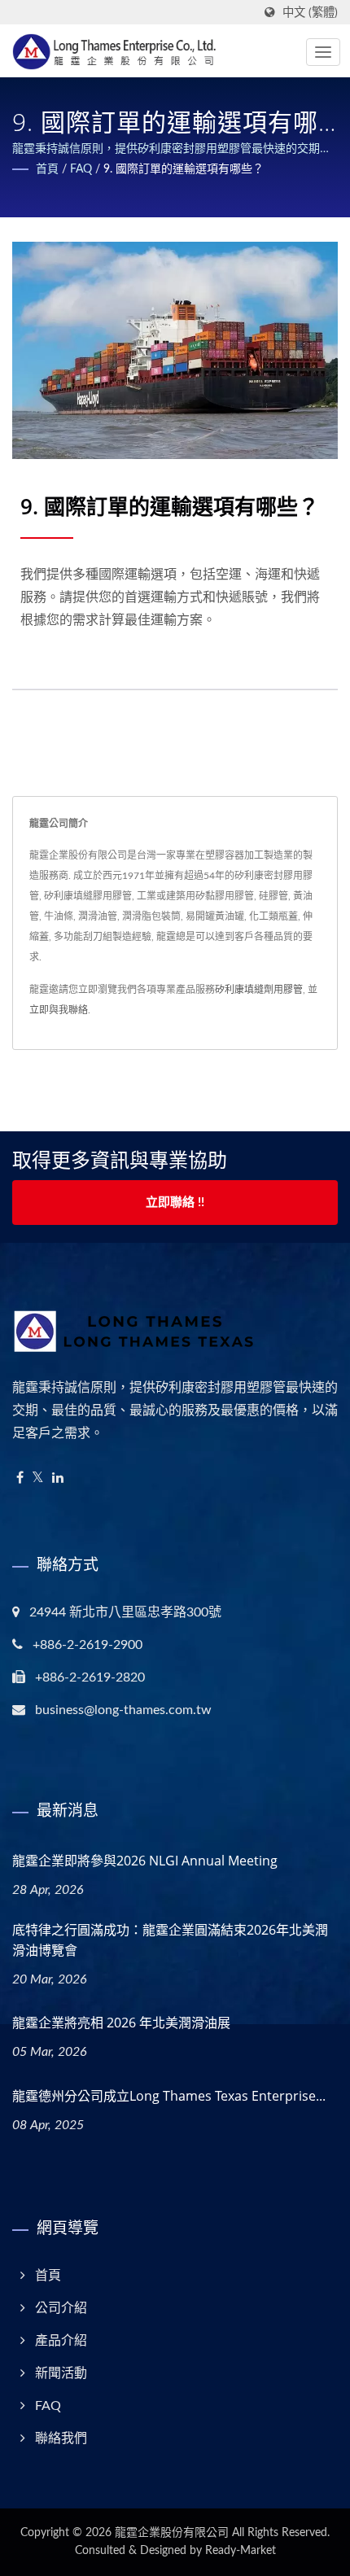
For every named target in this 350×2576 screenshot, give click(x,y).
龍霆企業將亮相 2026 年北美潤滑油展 (121, 2023)
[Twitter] (38, 1478)
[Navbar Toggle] (323, 52)
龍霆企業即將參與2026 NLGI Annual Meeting (145, 1861)
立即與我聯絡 (59, 1010)
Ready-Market (241, 2551)
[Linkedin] (58, 1478)
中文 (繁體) (310, 13)
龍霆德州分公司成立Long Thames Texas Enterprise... (169, 2096)
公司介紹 (61, 2308)
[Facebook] (20, 1478)
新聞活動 (61, 2373)
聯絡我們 (61, 2438)
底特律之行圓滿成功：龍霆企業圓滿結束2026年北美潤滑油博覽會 (170, 1940)
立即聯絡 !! (175, 1203)
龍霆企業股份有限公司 (172, 2533)
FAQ (81, 169)
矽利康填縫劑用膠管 (259, 990)
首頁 (47, 169)
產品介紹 (61, 2341)
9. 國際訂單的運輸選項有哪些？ (184, 169)
